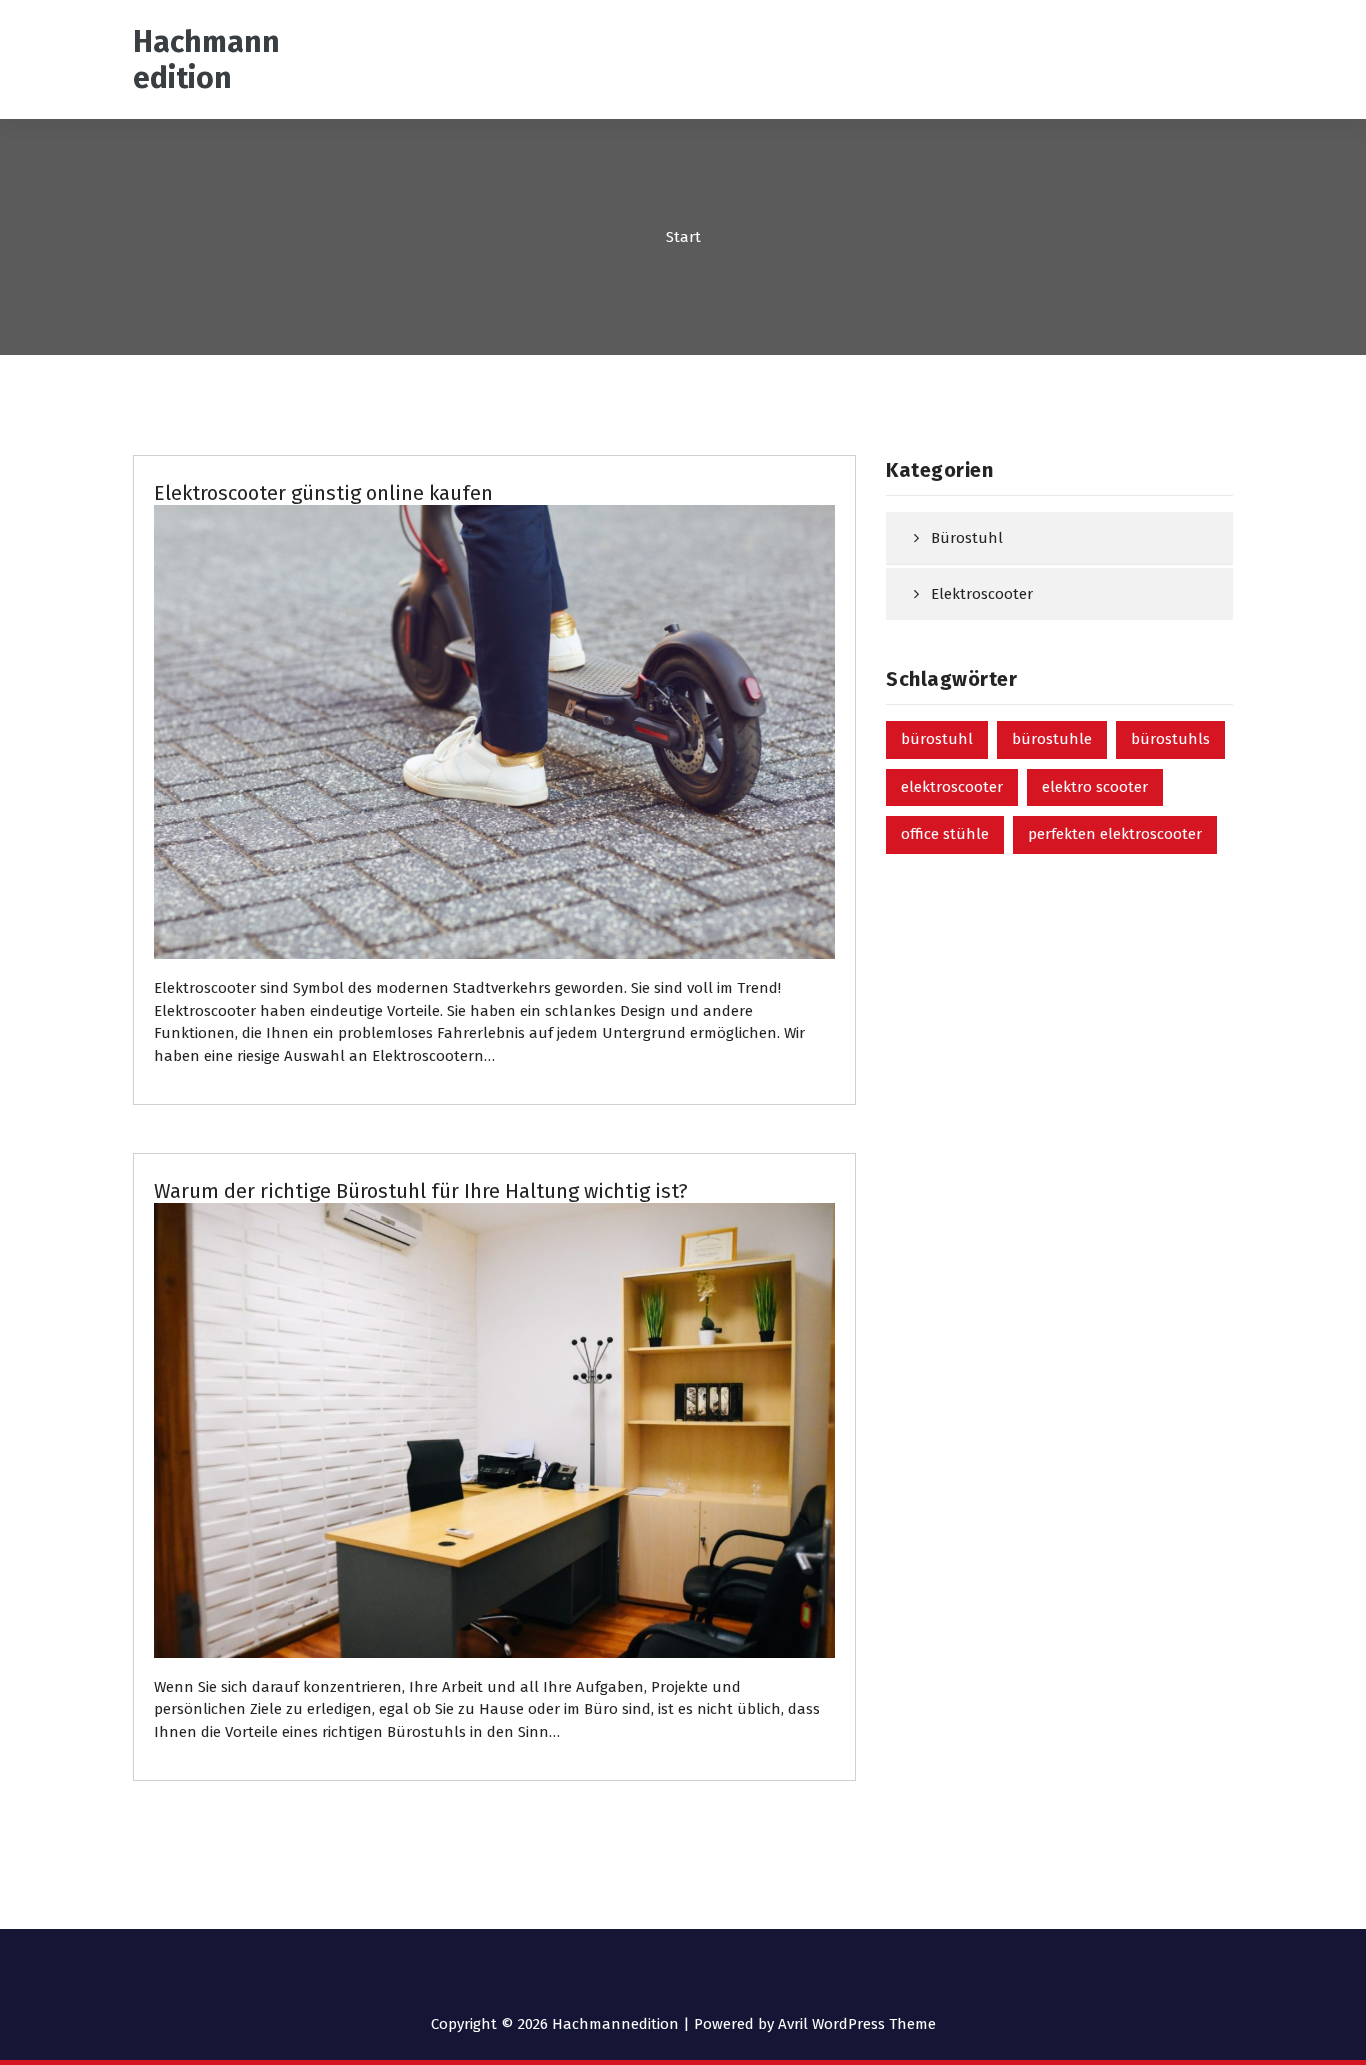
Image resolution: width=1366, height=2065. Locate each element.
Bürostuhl (967, 538)
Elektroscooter (982, 594)
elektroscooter (952, 787)
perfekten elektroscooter (1115, 834)
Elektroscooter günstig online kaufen (323, 493)
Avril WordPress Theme (857, 2024)
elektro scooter (1095, 787)
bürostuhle (1052, 739)
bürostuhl (937, 739)
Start (683, 237)
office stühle (945, 834)
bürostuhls (1170, 739)
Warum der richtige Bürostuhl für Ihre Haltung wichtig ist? (421, 1191)
